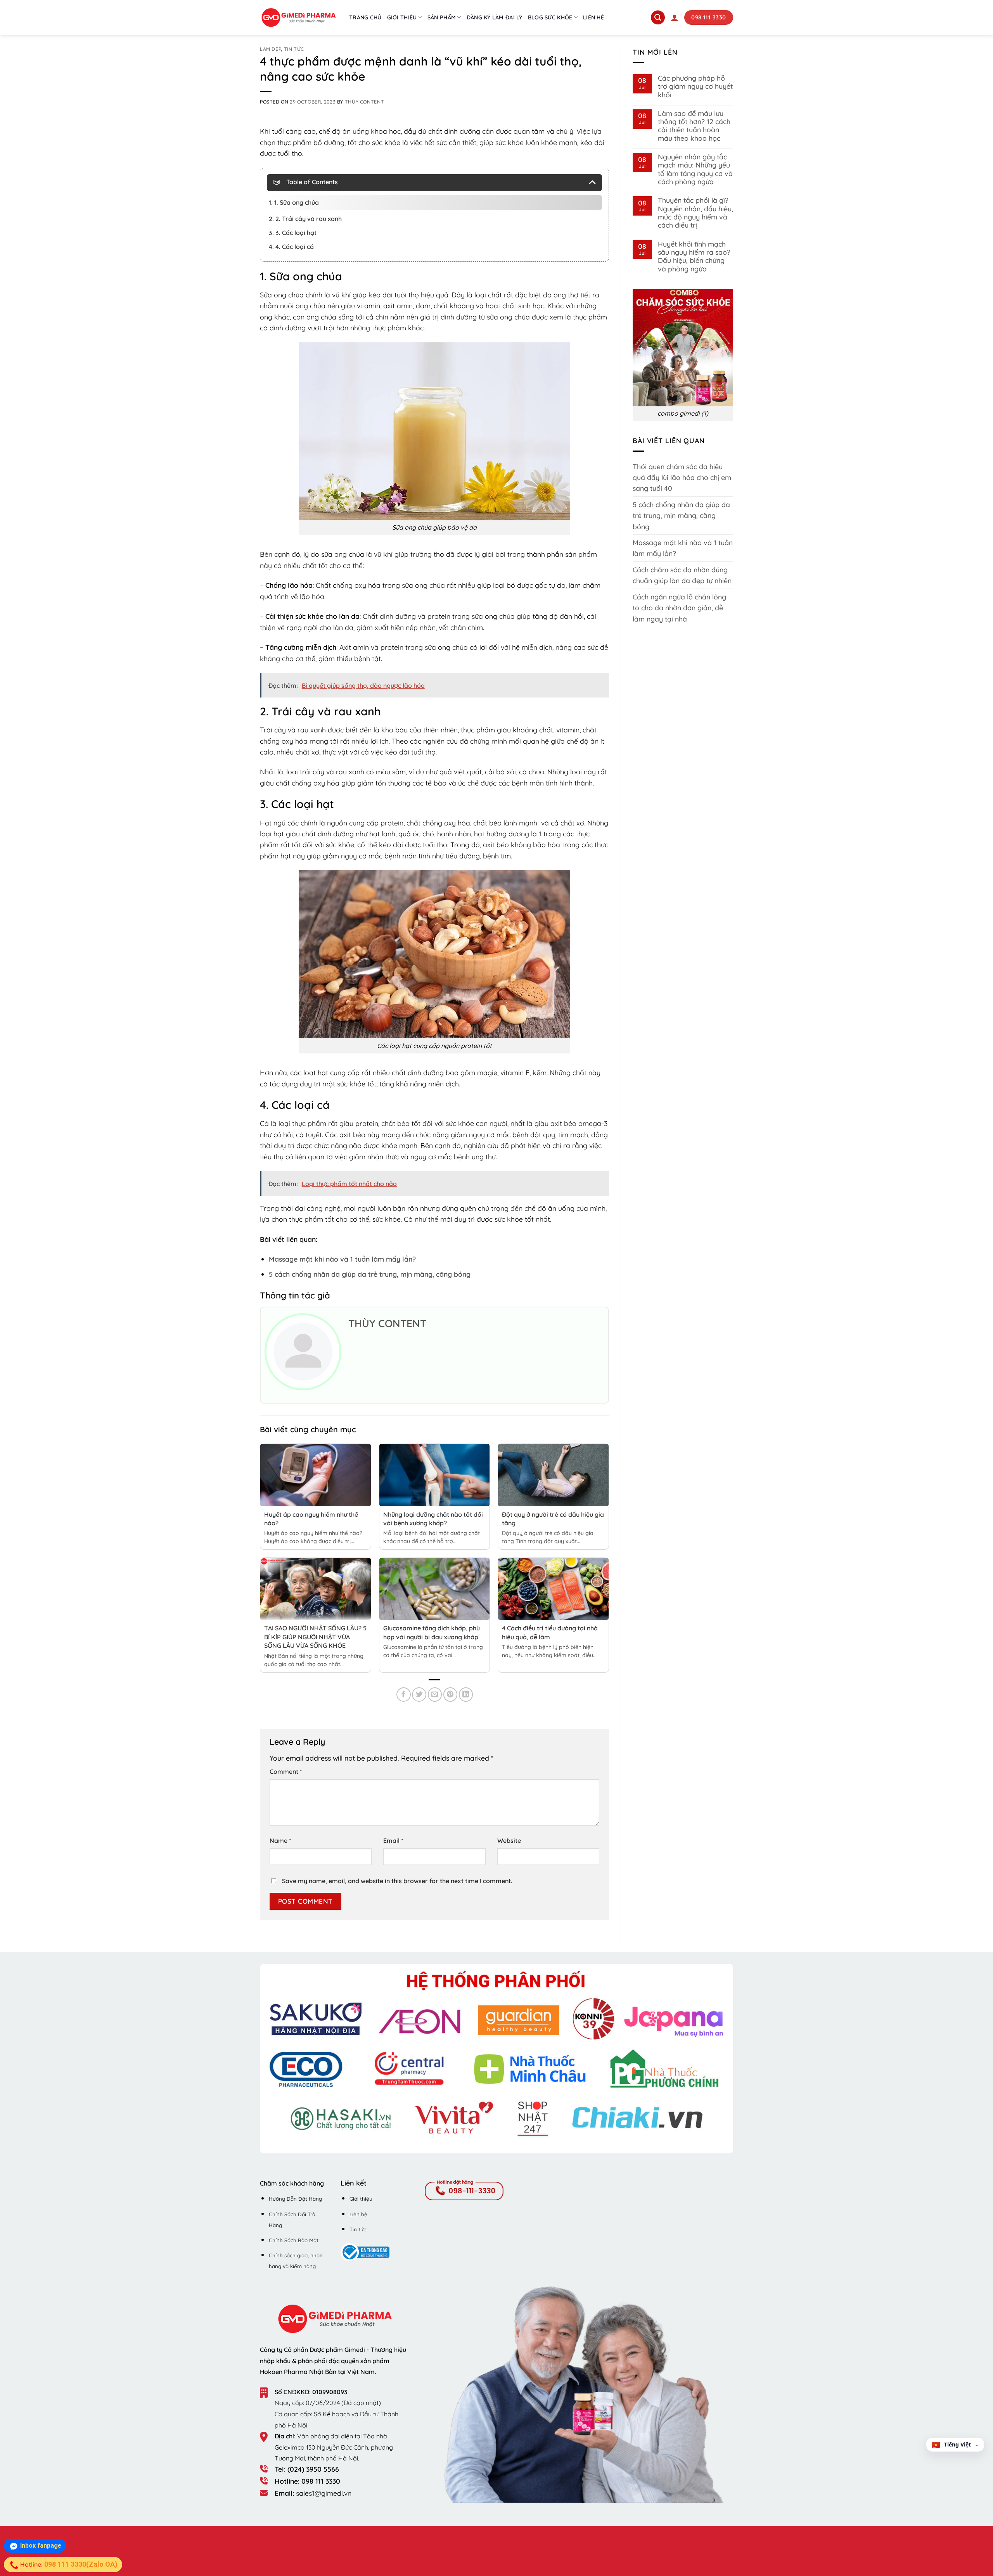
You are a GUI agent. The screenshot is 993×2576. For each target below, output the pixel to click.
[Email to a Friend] (435, 1695)
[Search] (658, 17)
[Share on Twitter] (419, 1695)
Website (509, 1840)
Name (280, 1840)
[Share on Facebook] (404, 1695)
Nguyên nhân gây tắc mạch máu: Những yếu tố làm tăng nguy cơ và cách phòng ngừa (695, 169)
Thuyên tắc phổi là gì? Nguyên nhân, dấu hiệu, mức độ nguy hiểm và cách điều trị (695, 213)
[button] (675, 17)
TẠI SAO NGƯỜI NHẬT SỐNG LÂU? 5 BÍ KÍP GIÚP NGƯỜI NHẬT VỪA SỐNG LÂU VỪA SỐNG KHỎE (315, 1637)
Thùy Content (364, 102)
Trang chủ (365, 17)
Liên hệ (593, 17)
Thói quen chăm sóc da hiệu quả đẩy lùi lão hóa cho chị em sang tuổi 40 (682, 477)
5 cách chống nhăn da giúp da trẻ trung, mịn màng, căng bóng (681, 515)
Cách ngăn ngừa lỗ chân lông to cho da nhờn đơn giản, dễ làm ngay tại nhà (679, 608)
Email (393, 1840)
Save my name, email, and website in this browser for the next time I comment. (397, 1881)
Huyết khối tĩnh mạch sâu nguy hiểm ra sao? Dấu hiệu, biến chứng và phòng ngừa (694, 256)
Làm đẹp (270, 49)
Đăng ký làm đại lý (495, 17)
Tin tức (294, 49)
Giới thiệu (402, 17)
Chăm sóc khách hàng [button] (292, 2183)
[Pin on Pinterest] (451, 1695)
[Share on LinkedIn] (466, 1695)
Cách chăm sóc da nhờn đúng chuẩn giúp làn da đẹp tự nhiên (682, 575)
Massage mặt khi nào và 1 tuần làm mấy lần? (683, 548)
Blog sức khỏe (550, 17)
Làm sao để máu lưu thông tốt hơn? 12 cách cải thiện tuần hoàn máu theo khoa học (694, 126)
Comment (286, 1771)
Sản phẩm (442, 17)
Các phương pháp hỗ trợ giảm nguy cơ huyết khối (695, 86)
